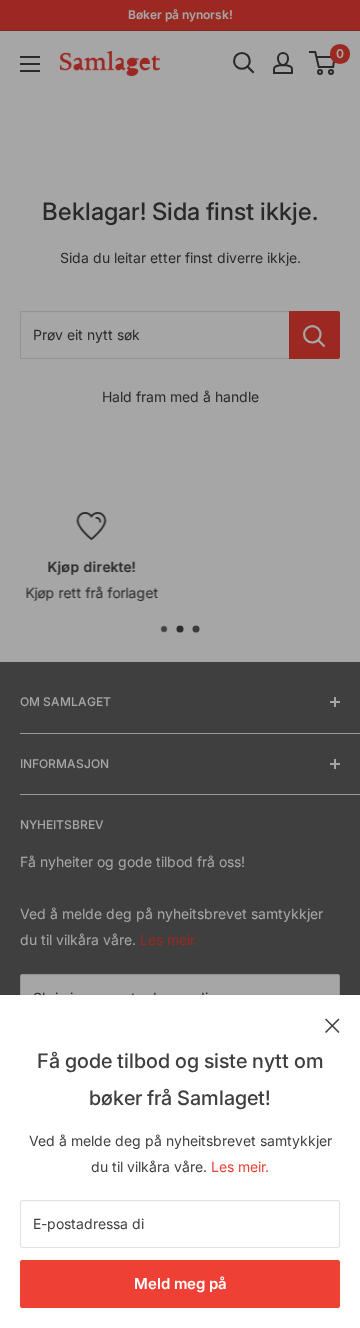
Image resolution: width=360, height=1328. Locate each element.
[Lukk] (332, 1024)
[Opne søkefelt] (244, 63)
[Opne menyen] (30, 64)
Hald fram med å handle (180, 396)
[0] (323, 63)
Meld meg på (180, 1283)
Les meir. (240, 1166)
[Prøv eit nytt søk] (314, 335)
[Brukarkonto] (283, 63)
